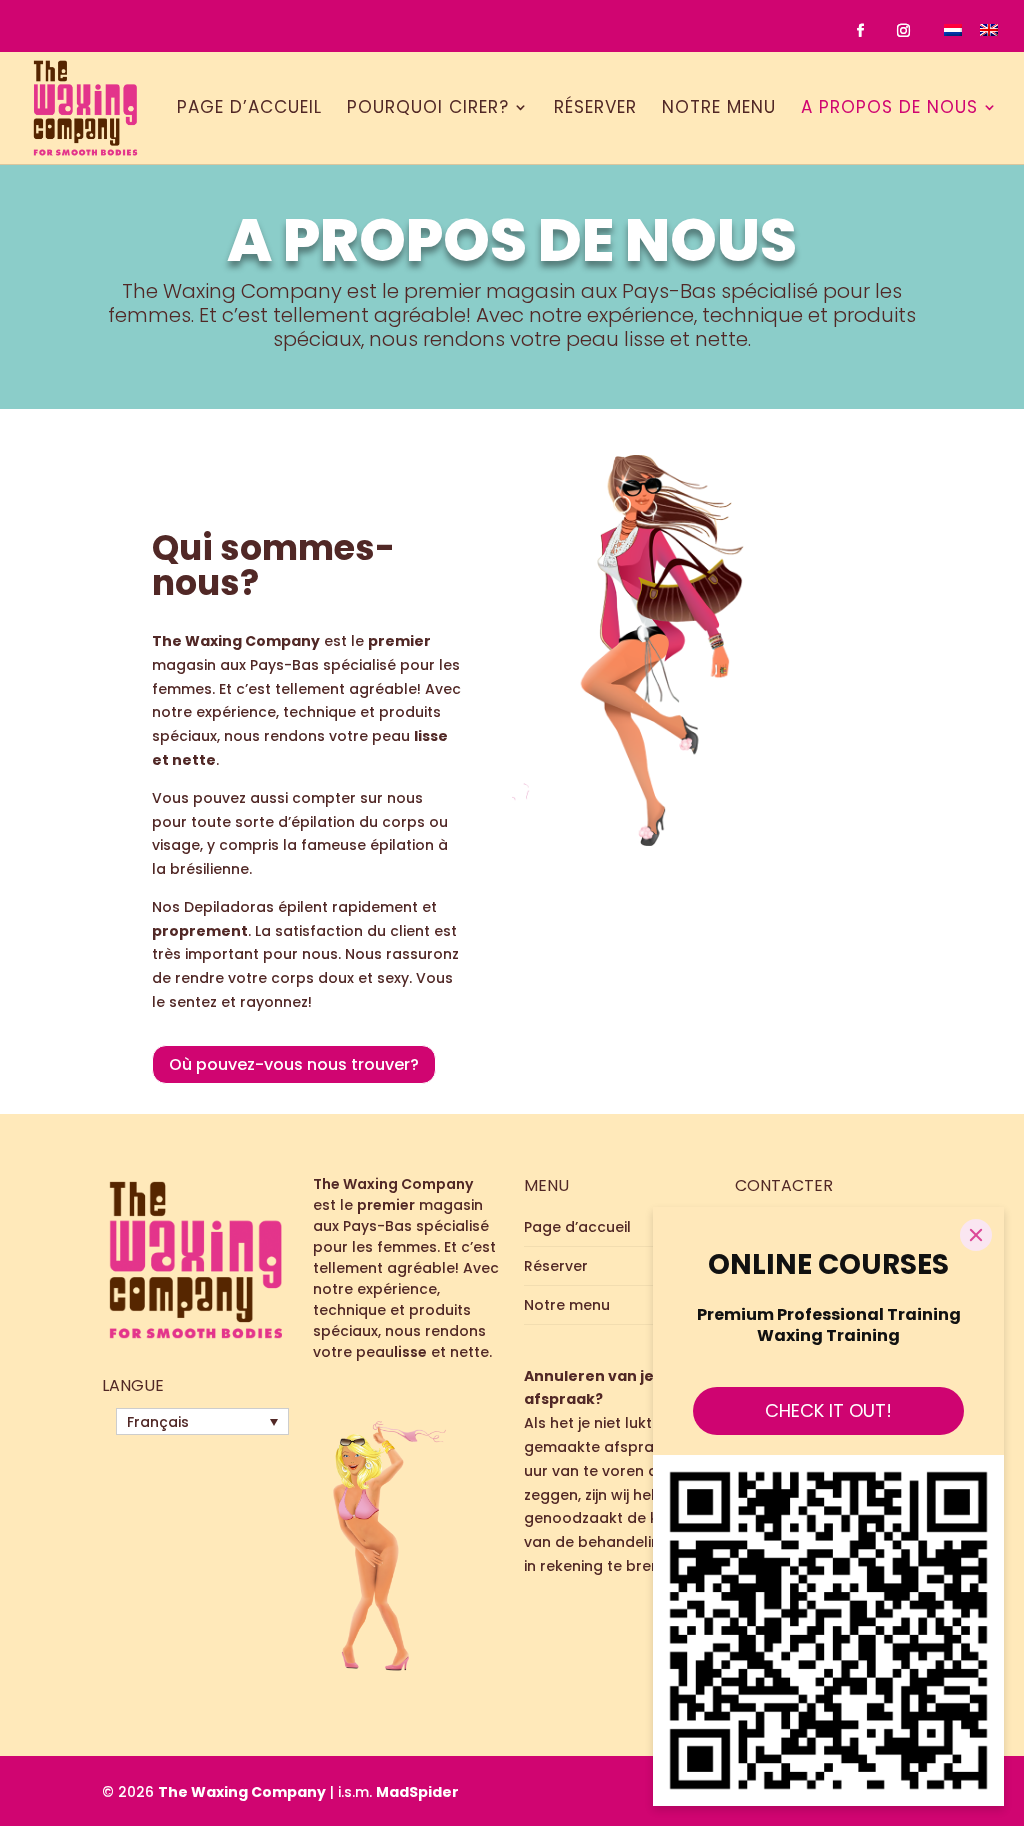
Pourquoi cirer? (428, 109)
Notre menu (719, 109)
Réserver (595, 109)
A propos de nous (889, 109)
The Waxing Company (242, 1792)
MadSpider (417, 1792)
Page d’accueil (249, 109)
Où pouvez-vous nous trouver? (294, 1064)
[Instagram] (903, 31)
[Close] (976, 1235)
